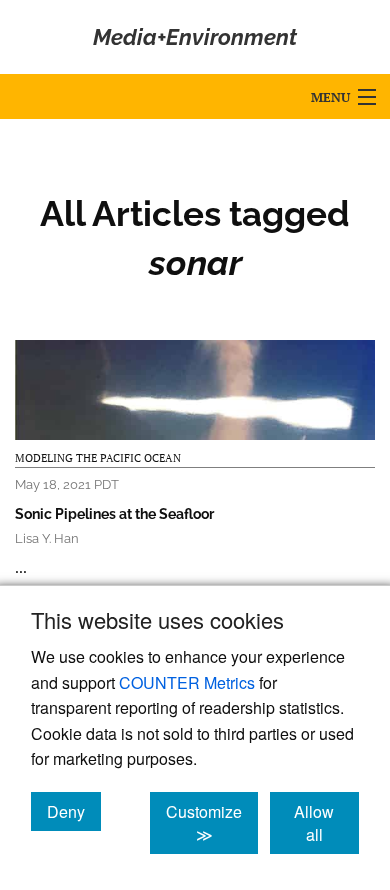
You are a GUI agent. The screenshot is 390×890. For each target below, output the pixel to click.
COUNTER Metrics (187, 682)
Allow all (326, 823)
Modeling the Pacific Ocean (98, 458)
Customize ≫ (212, 823)
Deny (74, 811)
